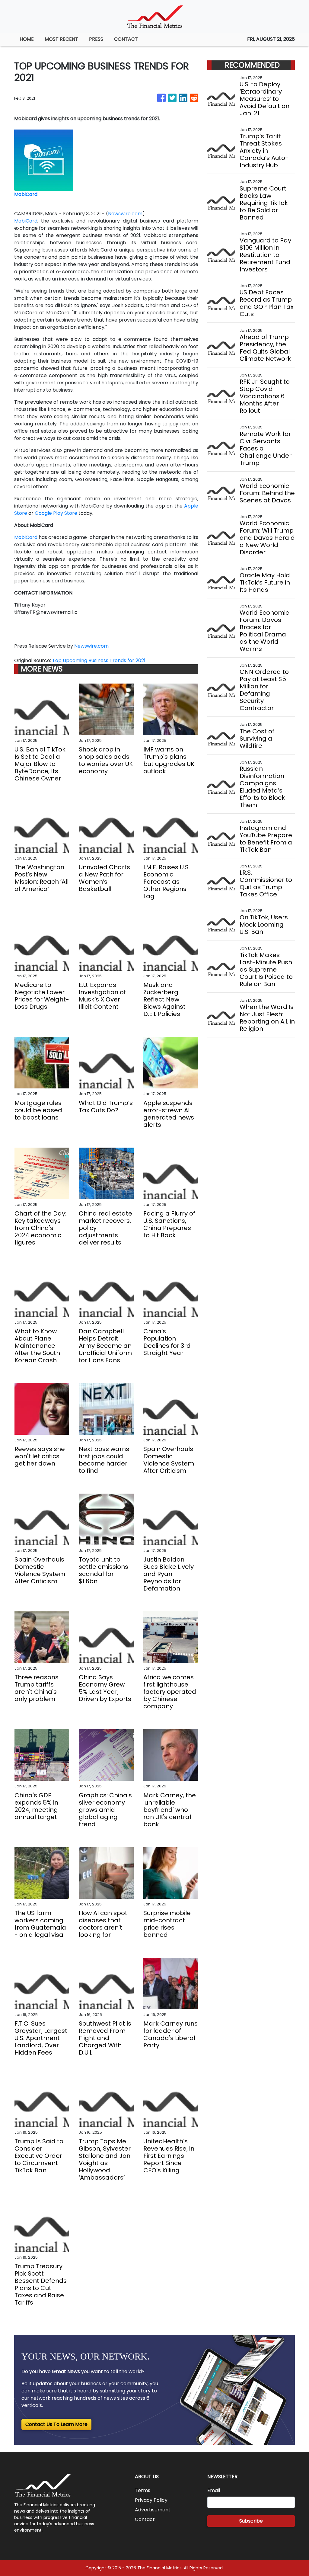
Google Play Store (56, 513)
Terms (143, 2490)
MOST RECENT (61, 39)
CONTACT (126, 39)
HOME (27, 39)
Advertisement (153, 2510)
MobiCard (26, 221)
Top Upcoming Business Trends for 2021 (99, 660)
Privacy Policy (151, 2500)
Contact (145, 2519)
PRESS (96, 39)
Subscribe (251, 2521)
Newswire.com (125, 214)
